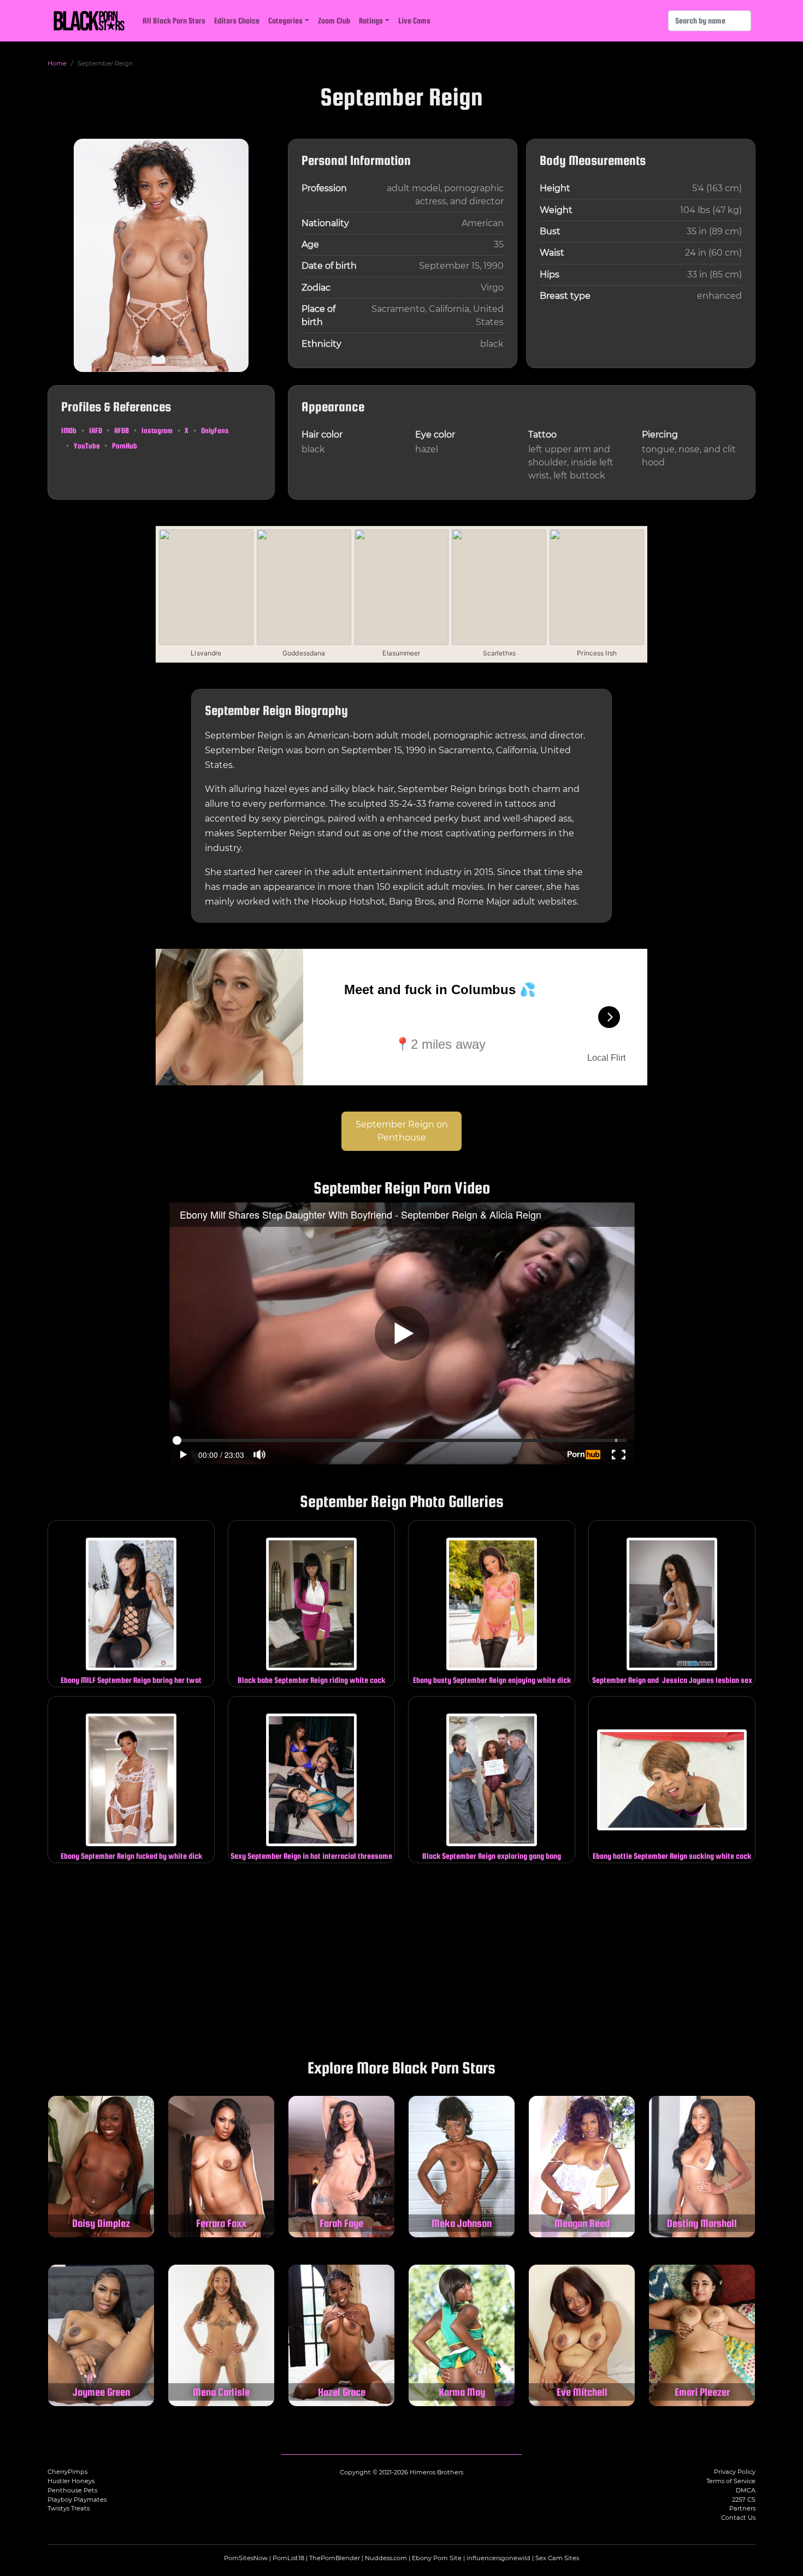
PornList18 (288, 2558)
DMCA (746, 2490)
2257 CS (744, 2500)
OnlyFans (215, 430)
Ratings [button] (371, 20)
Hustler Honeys (71, 2481)
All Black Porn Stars (174, 20)
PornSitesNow (246, 2558)
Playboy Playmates (77, 2500)
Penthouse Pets (72, 2490)
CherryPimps (67, 2472)
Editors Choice (237, 20)
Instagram (157, 430)
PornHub (125, 446)
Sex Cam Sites (557, 2558)
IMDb (69, 430)
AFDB (122, 430)
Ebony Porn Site (437, 2558)
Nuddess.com (386, 2558)
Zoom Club (334, 20)
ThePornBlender (335, 2558)
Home (57, 63)
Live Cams (414, 20)
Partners (742, 2508)
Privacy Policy (735, 2472)
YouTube (87, 446)
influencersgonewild (498, 2558)
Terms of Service (731, 2481)
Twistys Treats (69, 2508)
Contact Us (738, 2518)
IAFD (96, 430)
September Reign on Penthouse (402, 1131)
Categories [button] (285, 20)
